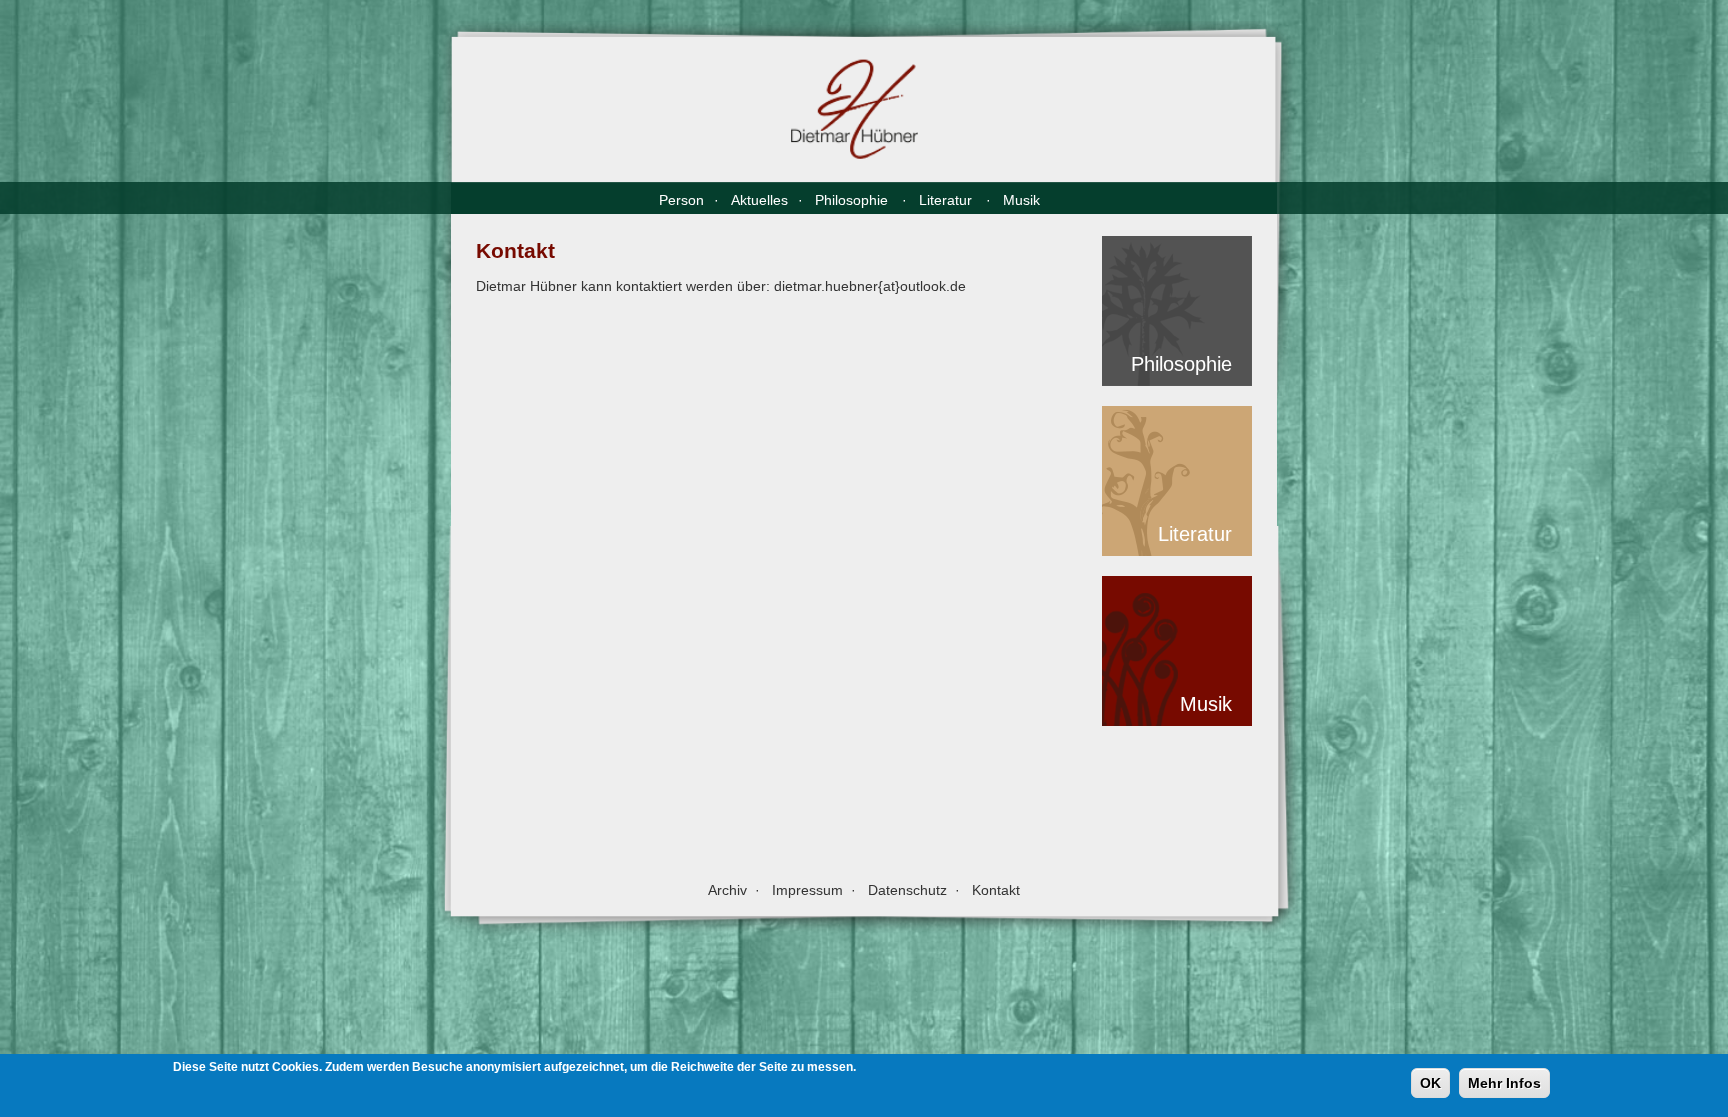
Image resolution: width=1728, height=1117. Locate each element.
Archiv (727, 890)
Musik (1023, 200)
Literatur (947, 200)
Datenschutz (907, 890)
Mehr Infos (1504, 1083)
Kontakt (996, 890)
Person (681, 200)
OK (1430, 1083)
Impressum (807, 890)
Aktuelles (759, 200)
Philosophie (853, 200)
